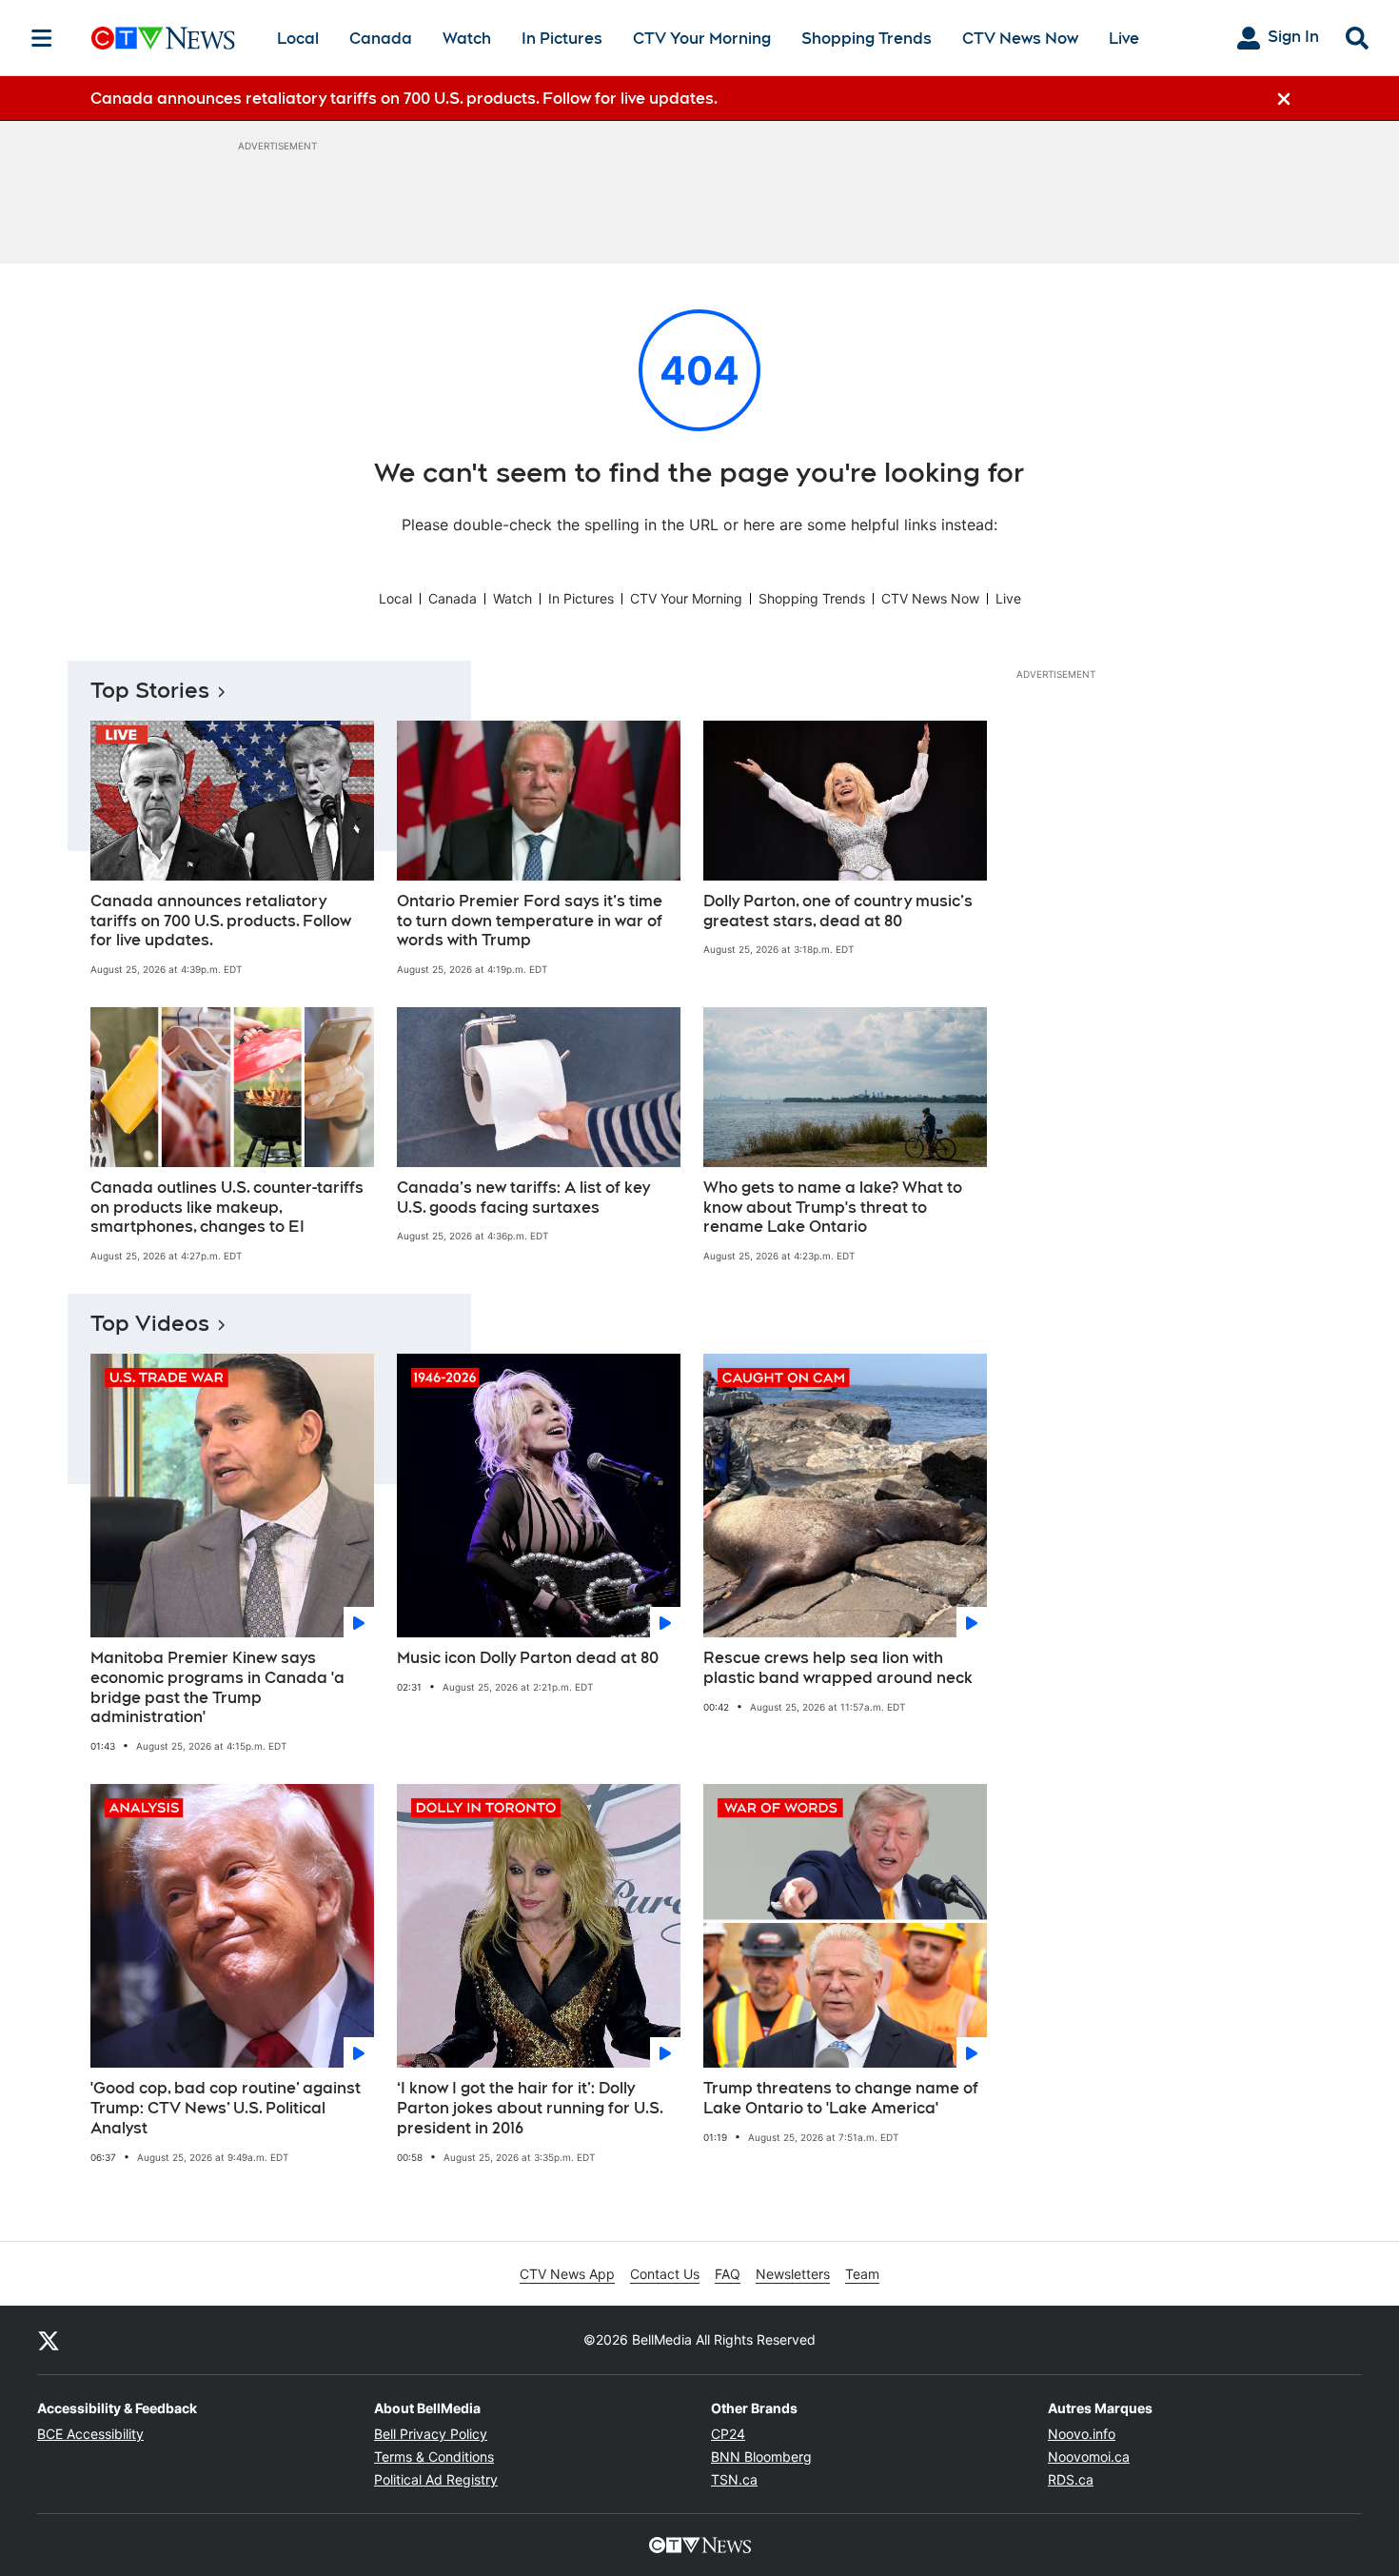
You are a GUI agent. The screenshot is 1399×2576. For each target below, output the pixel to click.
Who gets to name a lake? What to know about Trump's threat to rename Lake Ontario (833, 1208)
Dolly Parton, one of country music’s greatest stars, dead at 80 (838, 911)
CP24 (728, 2434)
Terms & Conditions (434, 2457)
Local (298, 39)
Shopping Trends (867, 39)
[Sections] (42, 38)
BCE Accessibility (90, 2434)
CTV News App (567, 2274)
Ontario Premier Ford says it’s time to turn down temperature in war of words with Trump (530, 921)
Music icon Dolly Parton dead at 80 (528, 1658)
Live (1124, 39)
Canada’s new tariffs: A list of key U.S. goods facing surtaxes (523, 1198)
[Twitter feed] (49, 2340)
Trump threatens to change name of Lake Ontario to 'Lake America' (841, 2098)
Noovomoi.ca (1089, 2457)
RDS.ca (1071, 2479)
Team (862, 2274)
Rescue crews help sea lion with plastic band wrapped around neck (838, 1668)
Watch (467, 39)
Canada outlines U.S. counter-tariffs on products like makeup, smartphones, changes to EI (227, 1208)
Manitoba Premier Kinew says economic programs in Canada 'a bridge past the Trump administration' (217, 1687)
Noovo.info (1082, 2434)
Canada (381, 39)
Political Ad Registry (436, 2479)
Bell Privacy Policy (431, 2434)
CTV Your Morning (702, 39)
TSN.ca (734, 2479)
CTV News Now (1020, 39)
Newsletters (793, 2274)
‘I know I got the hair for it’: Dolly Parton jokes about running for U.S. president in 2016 (530, 2108)
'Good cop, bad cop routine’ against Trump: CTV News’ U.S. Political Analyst (226, 2108)
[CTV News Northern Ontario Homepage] (163, 38)
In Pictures (562, 39)
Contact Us (665, 2274)
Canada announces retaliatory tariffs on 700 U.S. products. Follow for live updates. (221, 921)
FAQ (728, 2274)
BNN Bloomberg (761, 2457)
